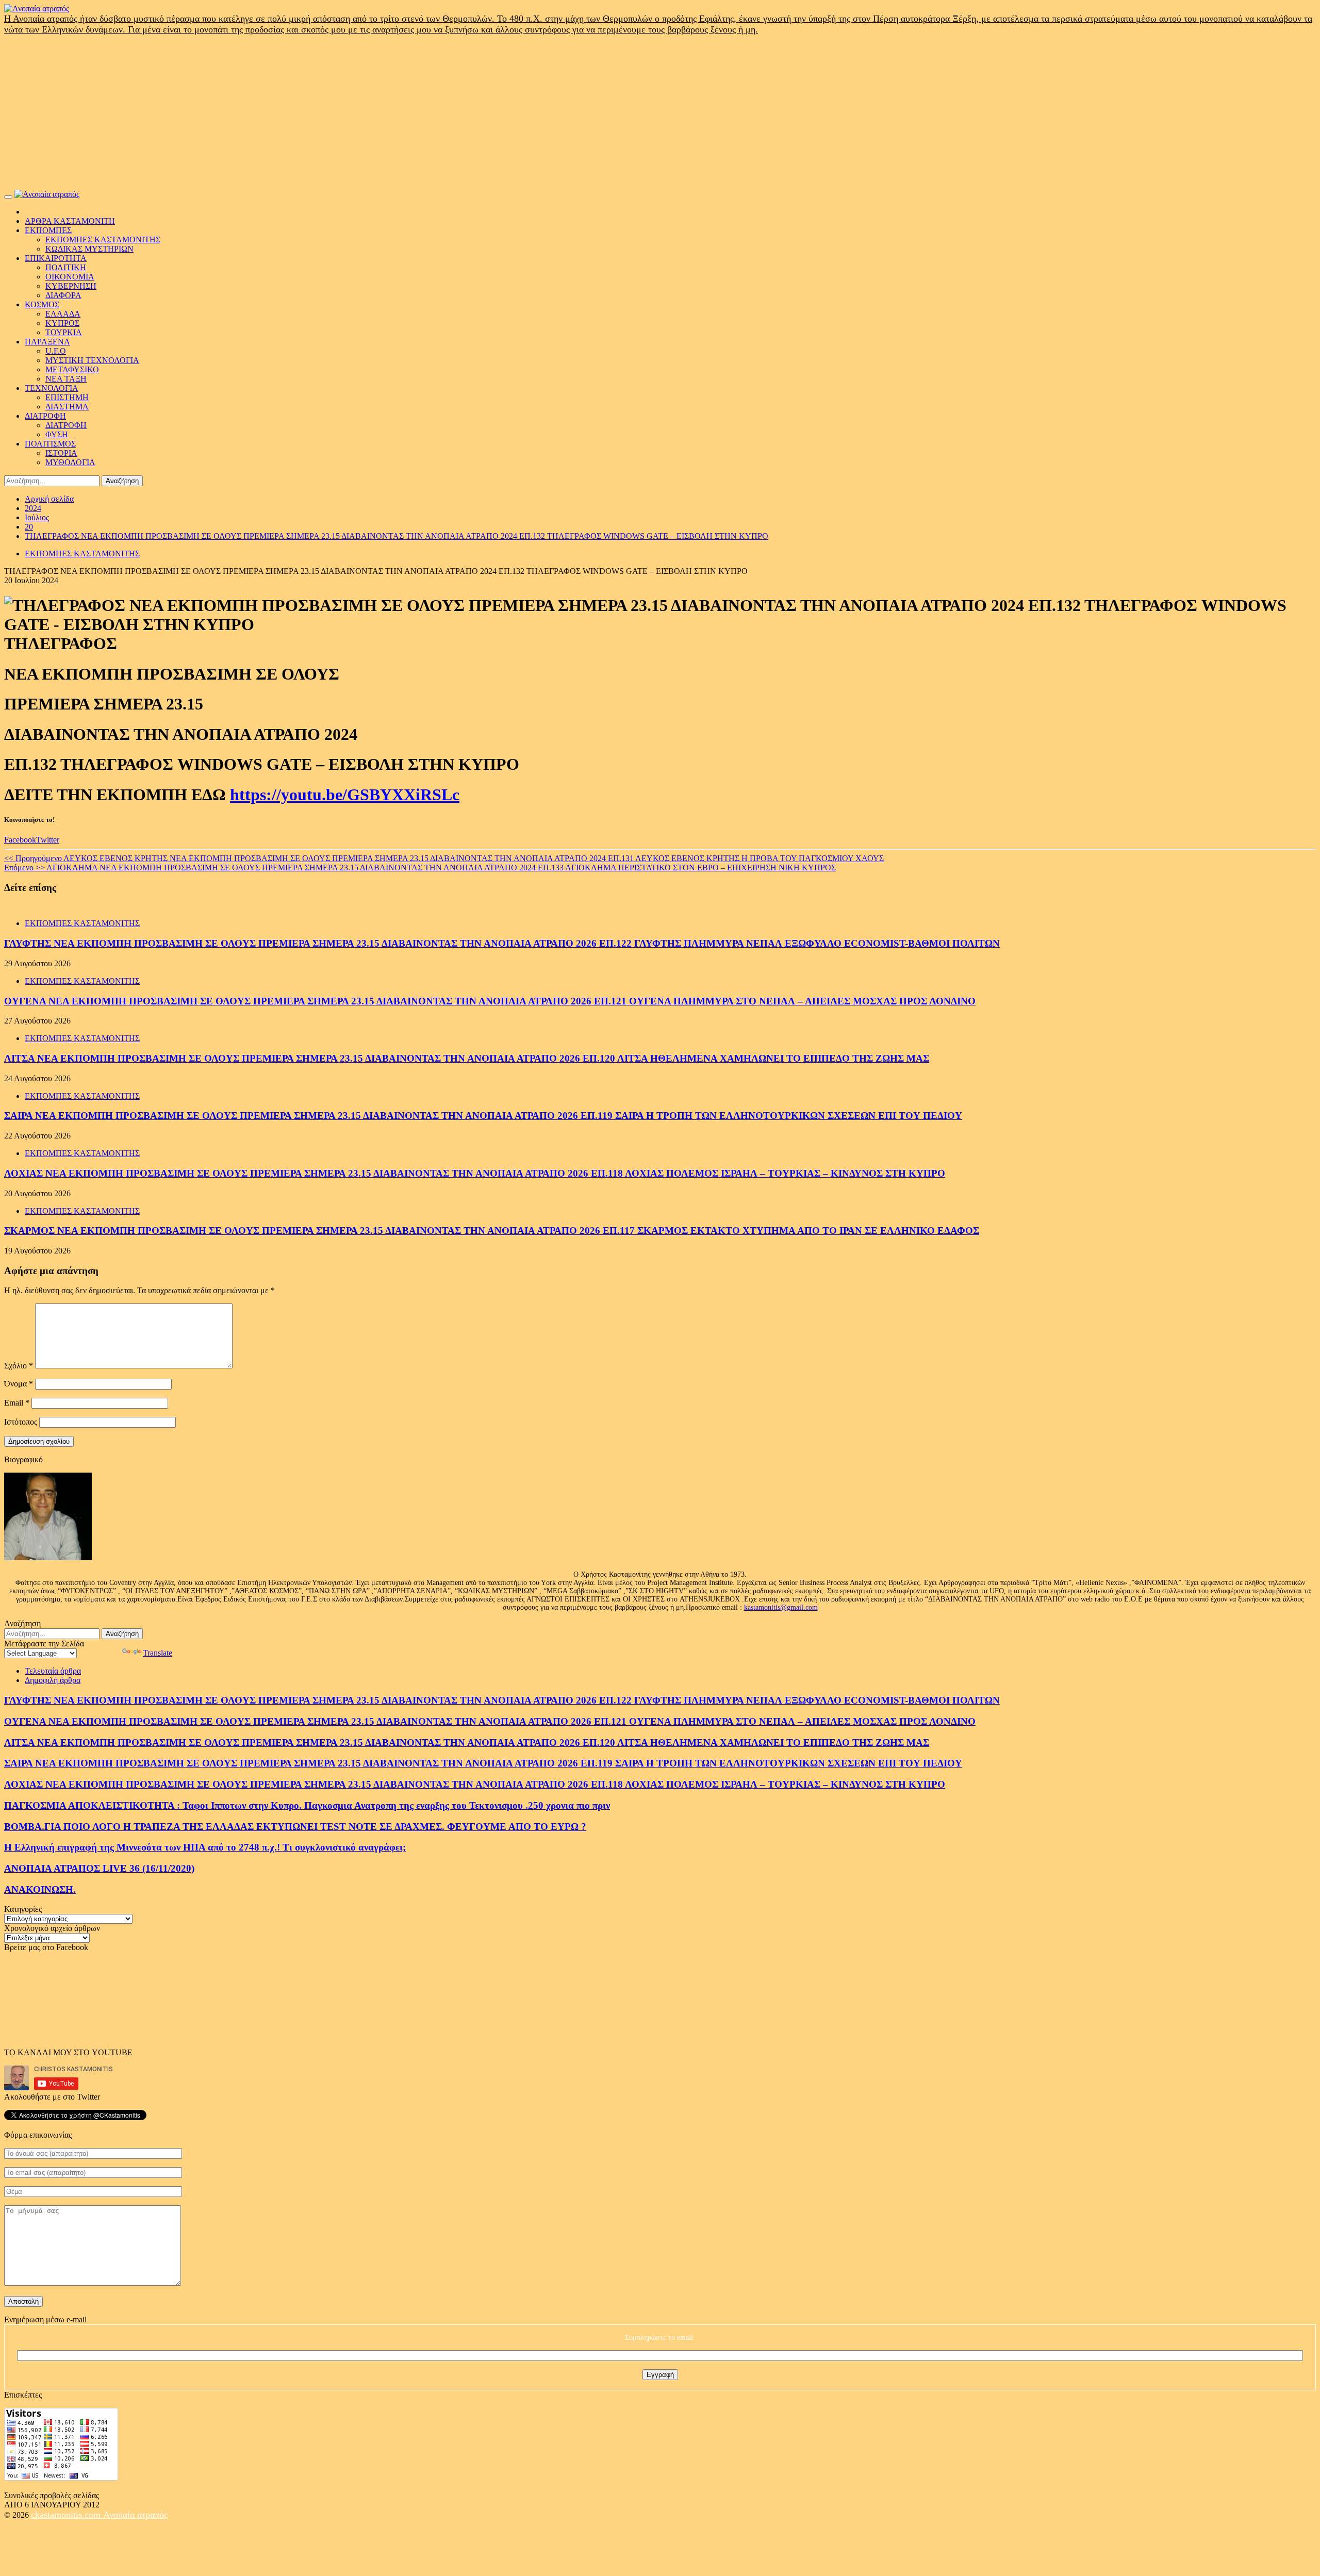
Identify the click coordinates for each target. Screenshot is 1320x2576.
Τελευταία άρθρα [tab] (53, 1671)
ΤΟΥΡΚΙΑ (64, 332)
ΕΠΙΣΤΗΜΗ (67, 397)
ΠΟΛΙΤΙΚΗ (66, 267)
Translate (158, 1653)
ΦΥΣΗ (57, 434)
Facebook (20, 840)
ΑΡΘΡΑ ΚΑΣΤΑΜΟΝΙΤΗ (70, 221)
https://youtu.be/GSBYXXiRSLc (345, 795)
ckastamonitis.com (67, 2515)
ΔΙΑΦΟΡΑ (63, 295)
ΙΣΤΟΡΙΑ (61, 453)
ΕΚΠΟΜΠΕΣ (48, 230)
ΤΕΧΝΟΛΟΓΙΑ (52, 388)
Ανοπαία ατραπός (135, 2515)
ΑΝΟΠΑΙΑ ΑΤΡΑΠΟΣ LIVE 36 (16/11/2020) (99, 1868)
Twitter (48, 840)
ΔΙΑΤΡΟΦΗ (45, 416)
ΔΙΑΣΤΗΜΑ (67, 407)
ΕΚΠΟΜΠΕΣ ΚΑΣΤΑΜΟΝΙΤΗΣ (103, 240)
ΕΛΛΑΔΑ (63, 314)
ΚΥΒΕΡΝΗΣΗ (71, 286)
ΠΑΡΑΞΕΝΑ (47, 342)
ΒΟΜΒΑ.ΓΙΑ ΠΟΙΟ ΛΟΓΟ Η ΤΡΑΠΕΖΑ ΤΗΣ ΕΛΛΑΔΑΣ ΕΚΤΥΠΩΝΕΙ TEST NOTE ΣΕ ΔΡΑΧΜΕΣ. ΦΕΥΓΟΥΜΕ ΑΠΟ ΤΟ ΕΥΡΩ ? (295, 1827)
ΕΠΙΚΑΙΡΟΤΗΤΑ (56, 258)
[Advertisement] (660, 112)
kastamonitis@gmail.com (781, 1607)
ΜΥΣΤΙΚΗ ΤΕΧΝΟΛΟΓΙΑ (92, 360)
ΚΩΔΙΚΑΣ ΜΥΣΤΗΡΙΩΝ (89, 249)
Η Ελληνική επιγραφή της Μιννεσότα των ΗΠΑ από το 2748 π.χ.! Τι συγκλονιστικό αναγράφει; (205, 1847)
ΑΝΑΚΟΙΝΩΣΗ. (40, 1889)
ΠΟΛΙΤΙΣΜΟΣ (50, 444)
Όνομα (19, 1384)
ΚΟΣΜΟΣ (42, 304)
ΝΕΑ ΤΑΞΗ (66, 379)
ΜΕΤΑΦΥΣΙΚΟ (72, 369)
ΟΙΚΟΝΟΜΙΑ (70, 277)
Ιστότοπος (21, 1422)
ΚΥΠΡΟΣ (62, 323)
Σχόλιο (19, 1366)
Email (17, 1403)
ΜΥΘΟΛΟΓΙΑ (70, 462)
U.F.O (56, 351)
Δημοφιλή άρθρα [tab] (53, 1680)
